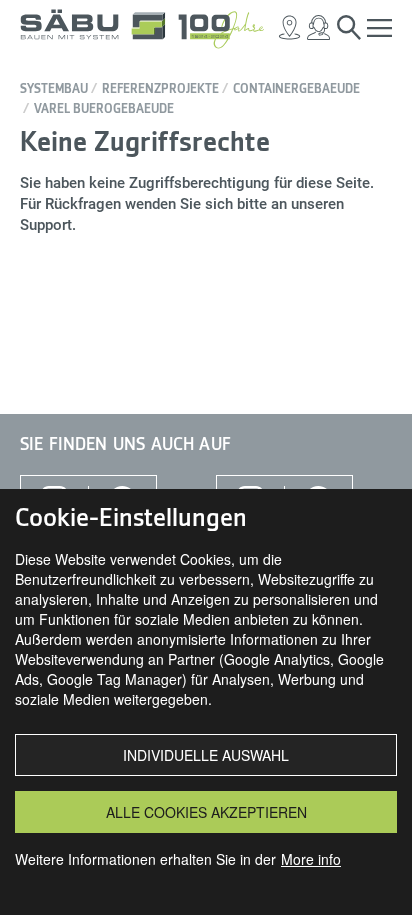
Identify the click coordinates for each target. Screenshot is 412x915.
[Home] (150, 27)
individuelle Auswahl (206, 755)
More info (311, 859)
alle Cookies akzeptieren (206, 812)
